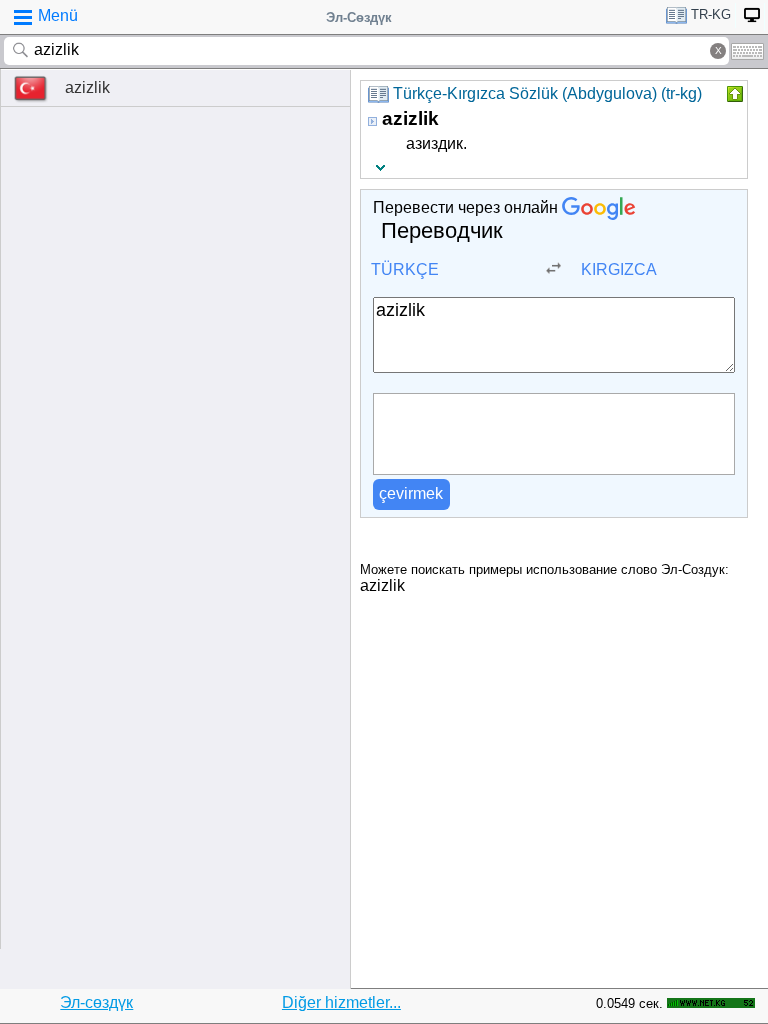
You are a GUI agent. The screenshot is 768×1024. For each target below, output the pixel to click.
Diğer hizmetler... (341, 1002)
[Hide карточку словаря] (733, 94)
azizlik (87, 87)
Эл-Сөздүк (359, 17)
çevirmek (411, 493)
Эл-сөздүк (96, 1002)
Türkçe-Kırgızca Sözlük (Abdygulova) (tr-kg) (547, 93)
